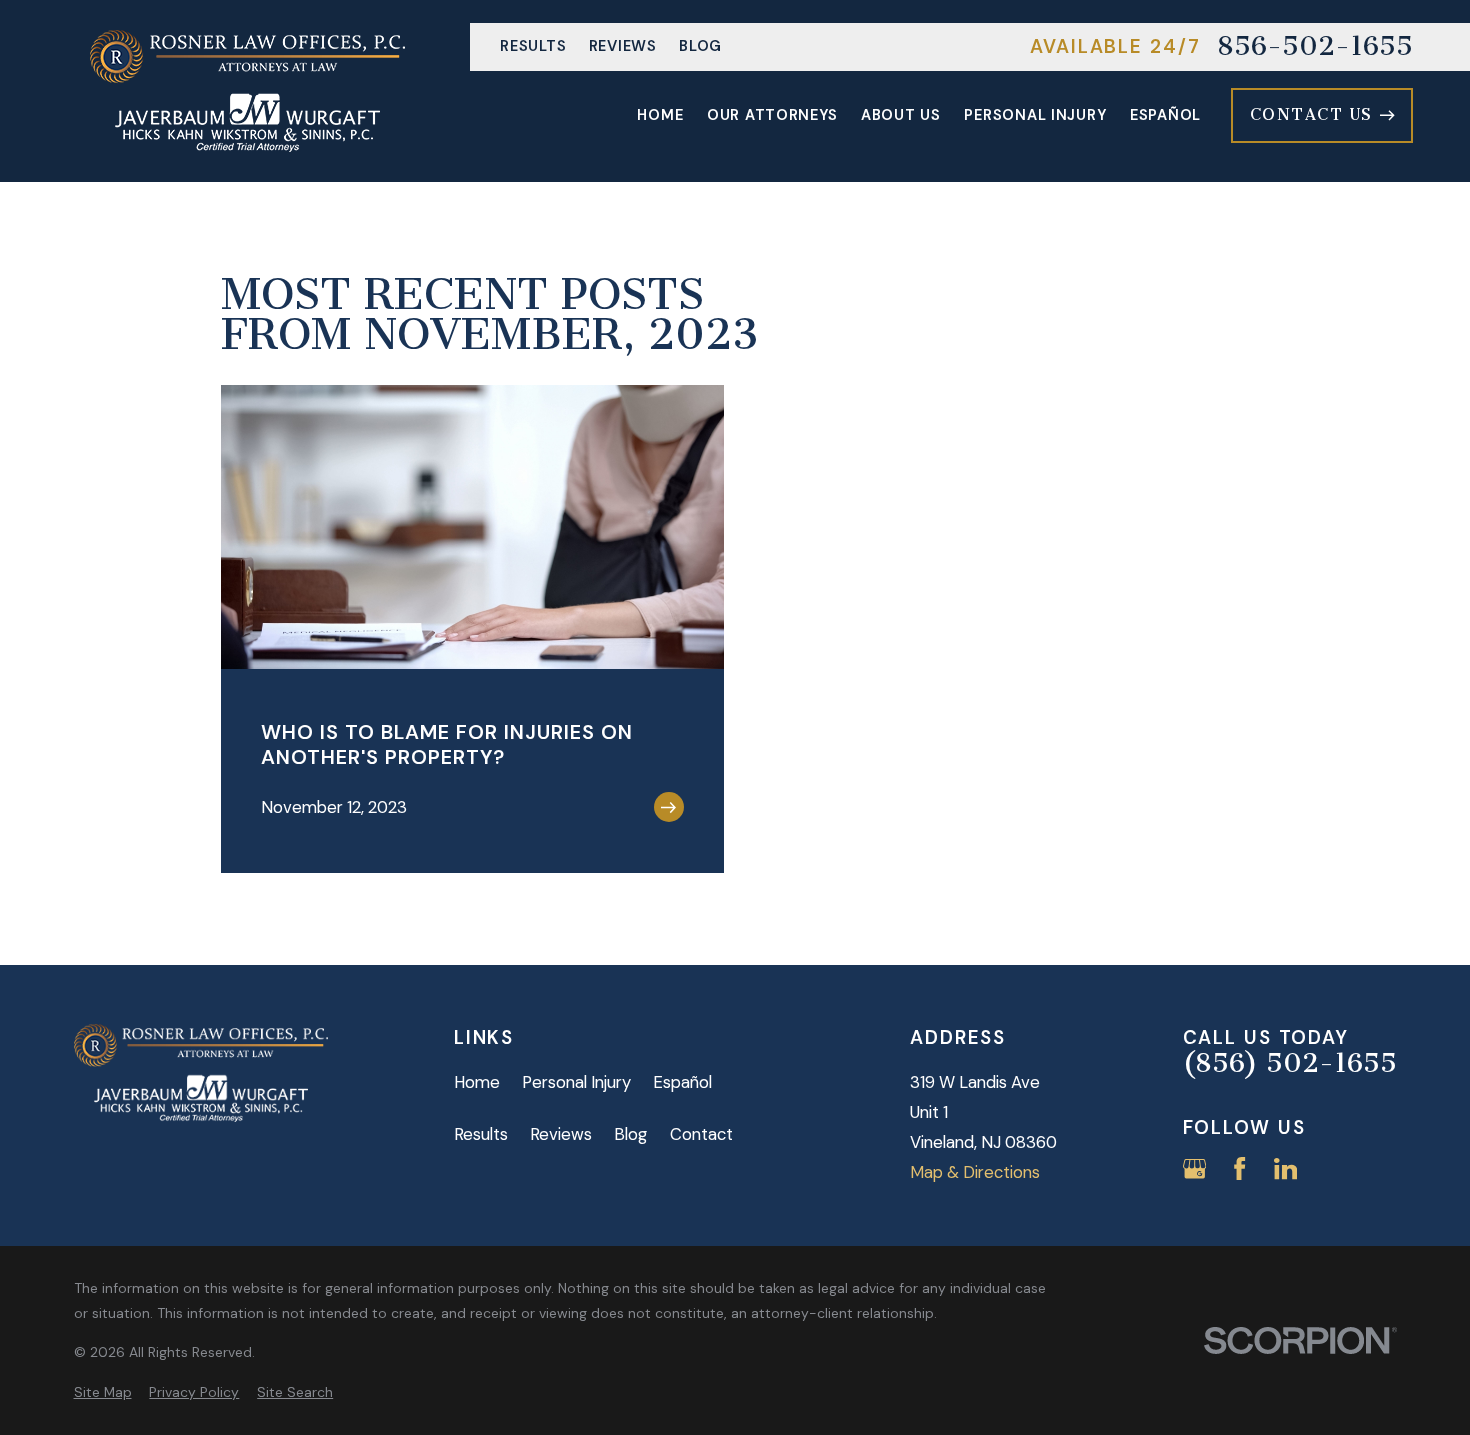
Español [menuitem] (1165, 115)
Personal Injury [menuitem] (1035, 115)
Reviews (623, 46)
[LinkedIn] (1285, 1168)
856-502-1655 (1315, 47)
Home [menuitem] (660, 115)
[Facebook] (1239, 1168)
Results (533, 46)
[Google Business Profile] (1194, 1168)
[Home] (247, 91)
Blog (700, 46)
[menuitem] (103, 1392)
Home (477, 1082)
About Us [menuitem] (901, 115)
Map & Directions (975, 1172)
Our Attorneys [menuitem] (772, 115)
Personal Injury (576, 1082)
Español (682, 1082)
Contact (701, 1134)
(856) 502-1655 (1290, 1064)
